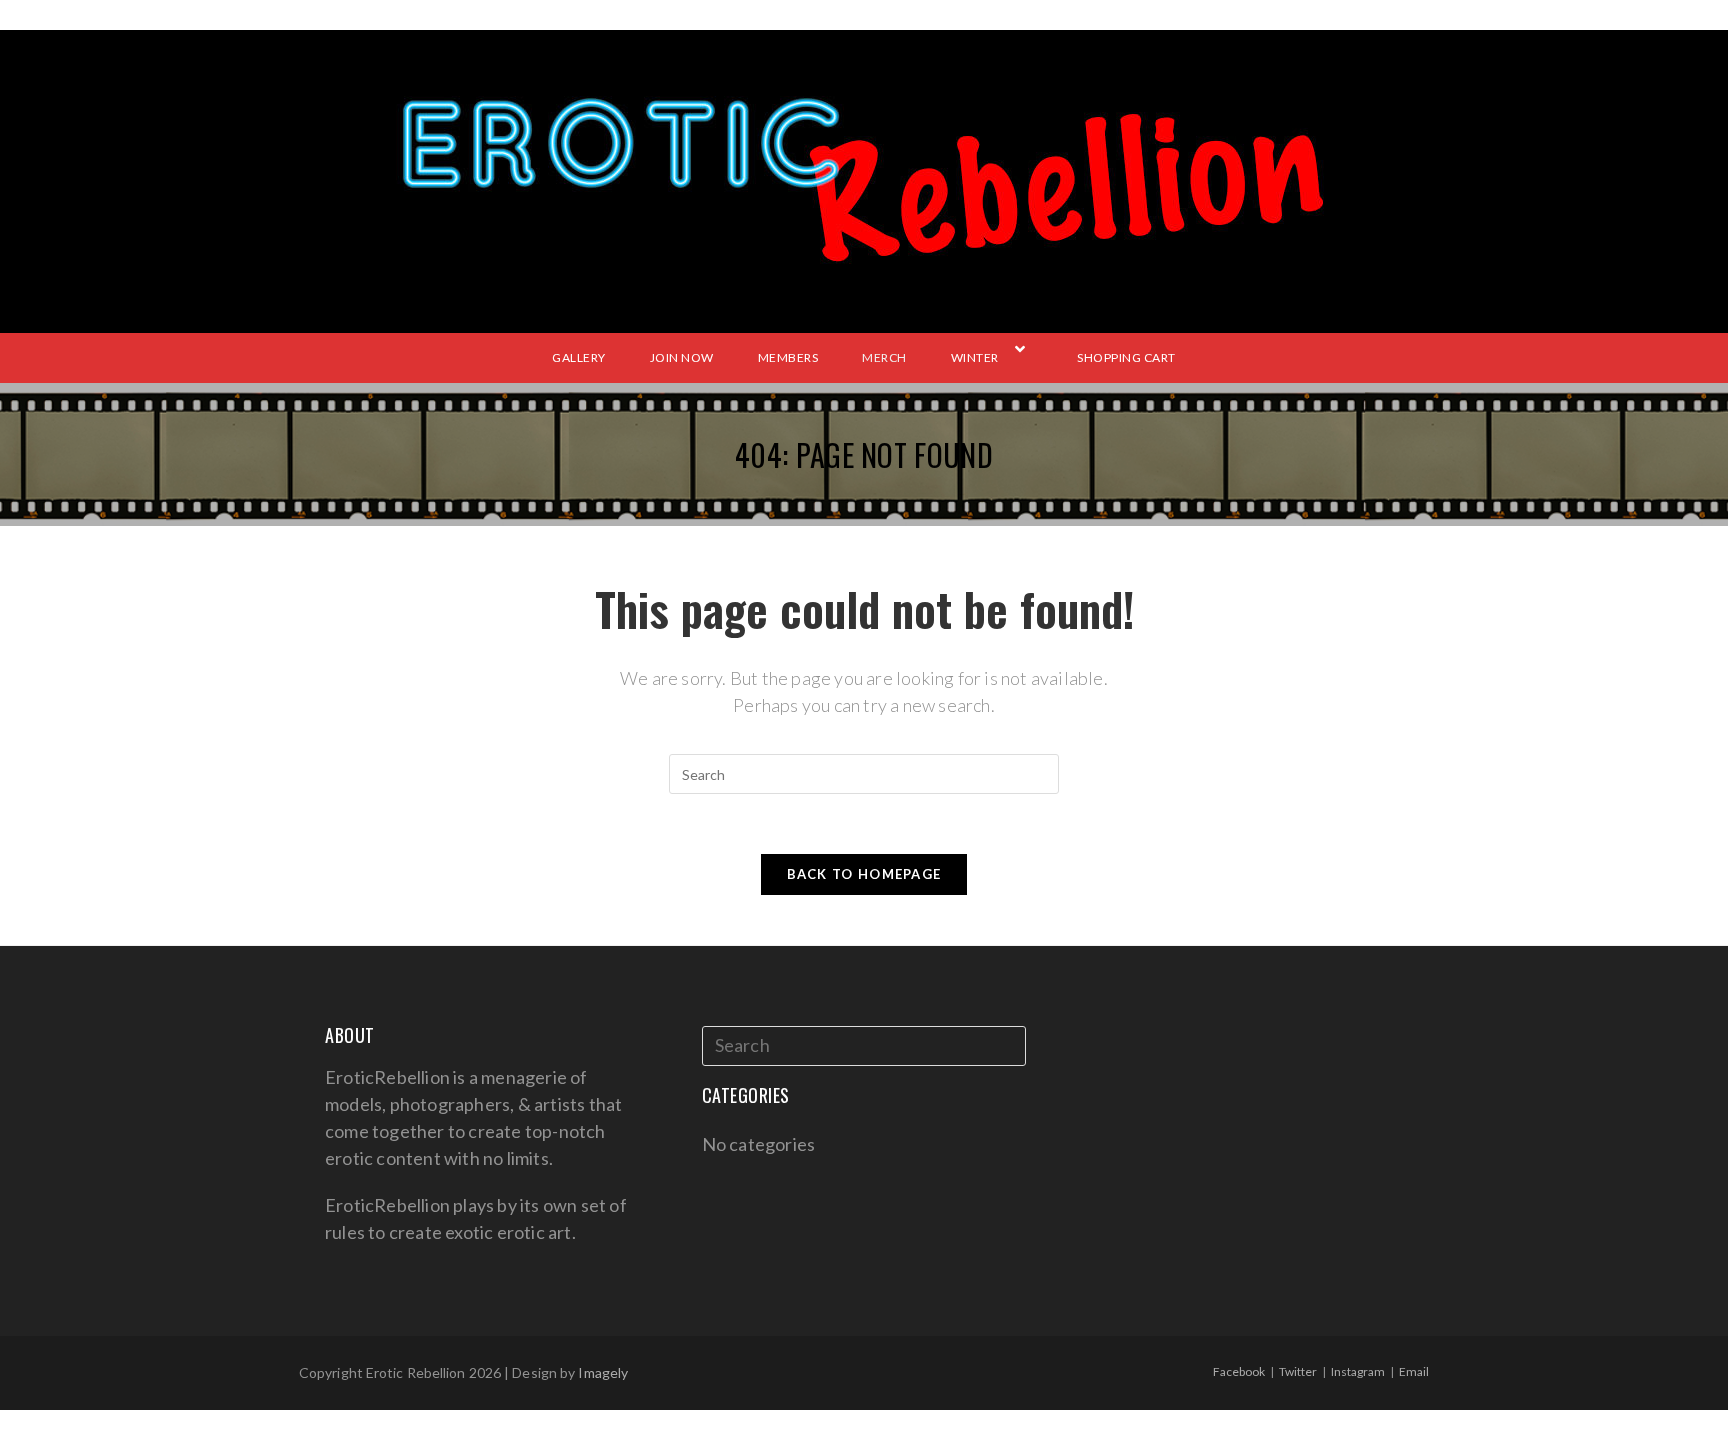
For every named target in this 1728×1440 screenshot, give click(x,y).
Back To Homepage (864, 874)
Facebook (1239, 1371)
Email (1414, 1371)
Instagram (1358, 1371)
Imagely (603, 1372)
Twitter (1298, 1371)
